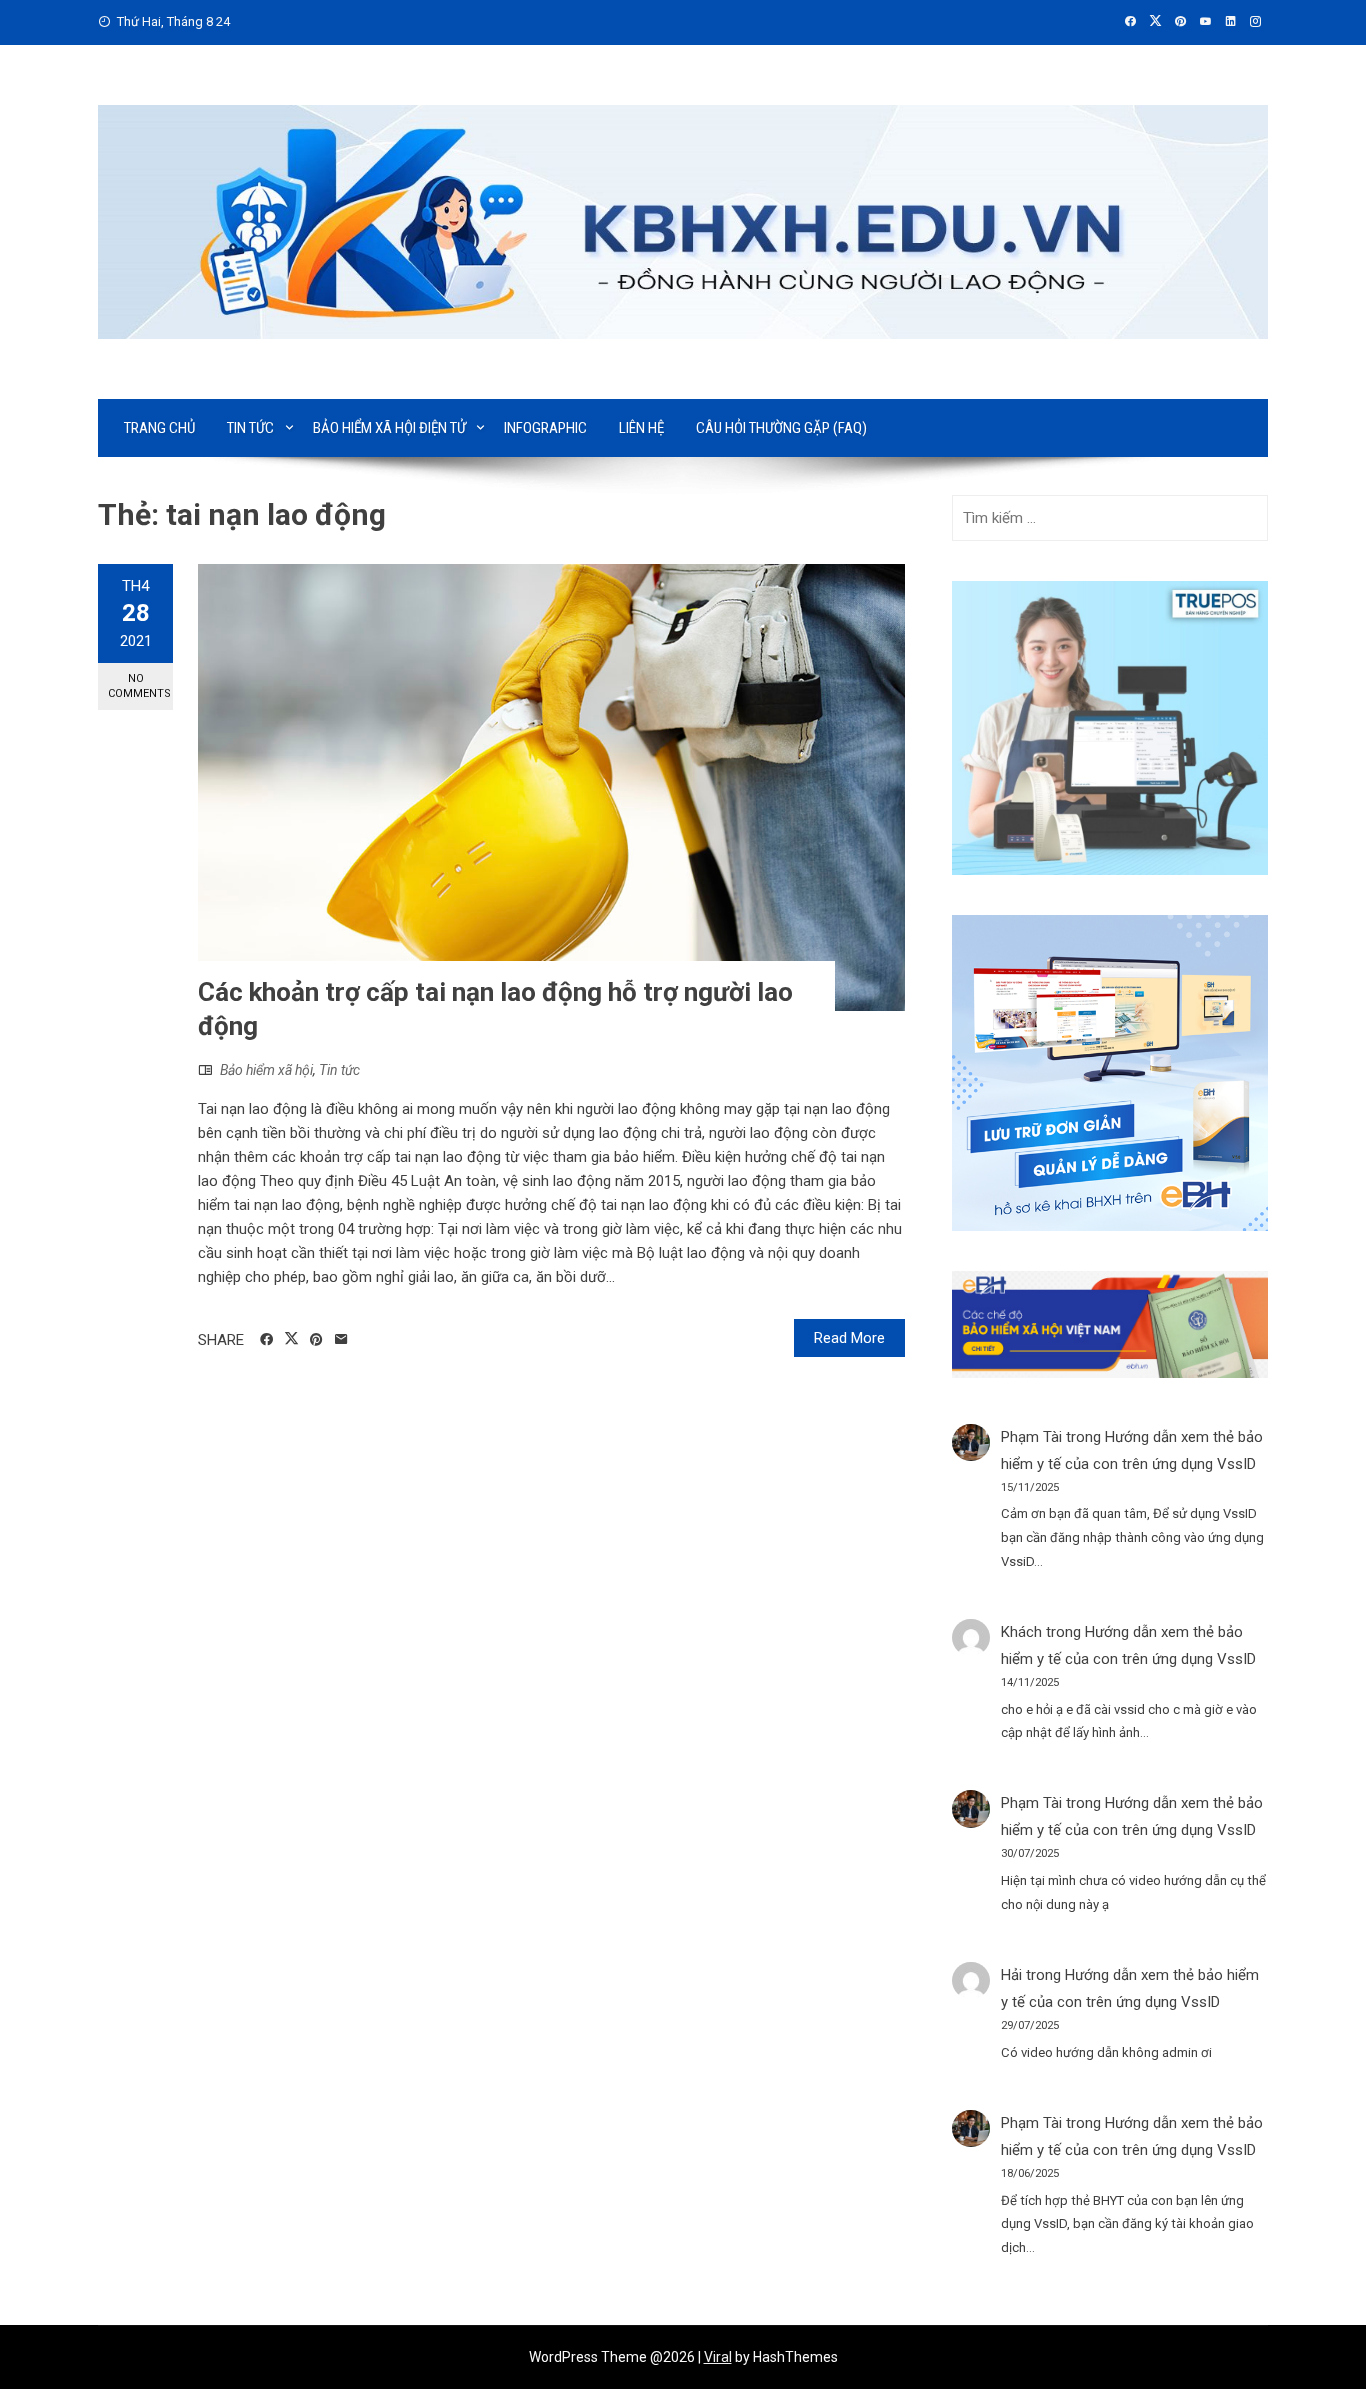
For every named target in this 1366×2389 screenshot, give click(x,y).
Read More (849, 1338)
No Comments (139, 686)
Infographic (545, 428)
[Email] (341, 1340)
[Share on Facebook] (266, 1340)
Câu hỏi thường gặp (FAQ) (781, 428)
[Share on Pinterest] (316, 1340)
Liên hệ (641, 428)
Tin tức (250, 428)
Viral (718, 2357)
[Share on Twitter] (291, 1339)
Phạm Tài (1031, 1437)
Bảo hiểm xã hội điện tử (389, 428)
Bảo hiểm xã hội (266, 1070)
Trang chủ (159, 428)
